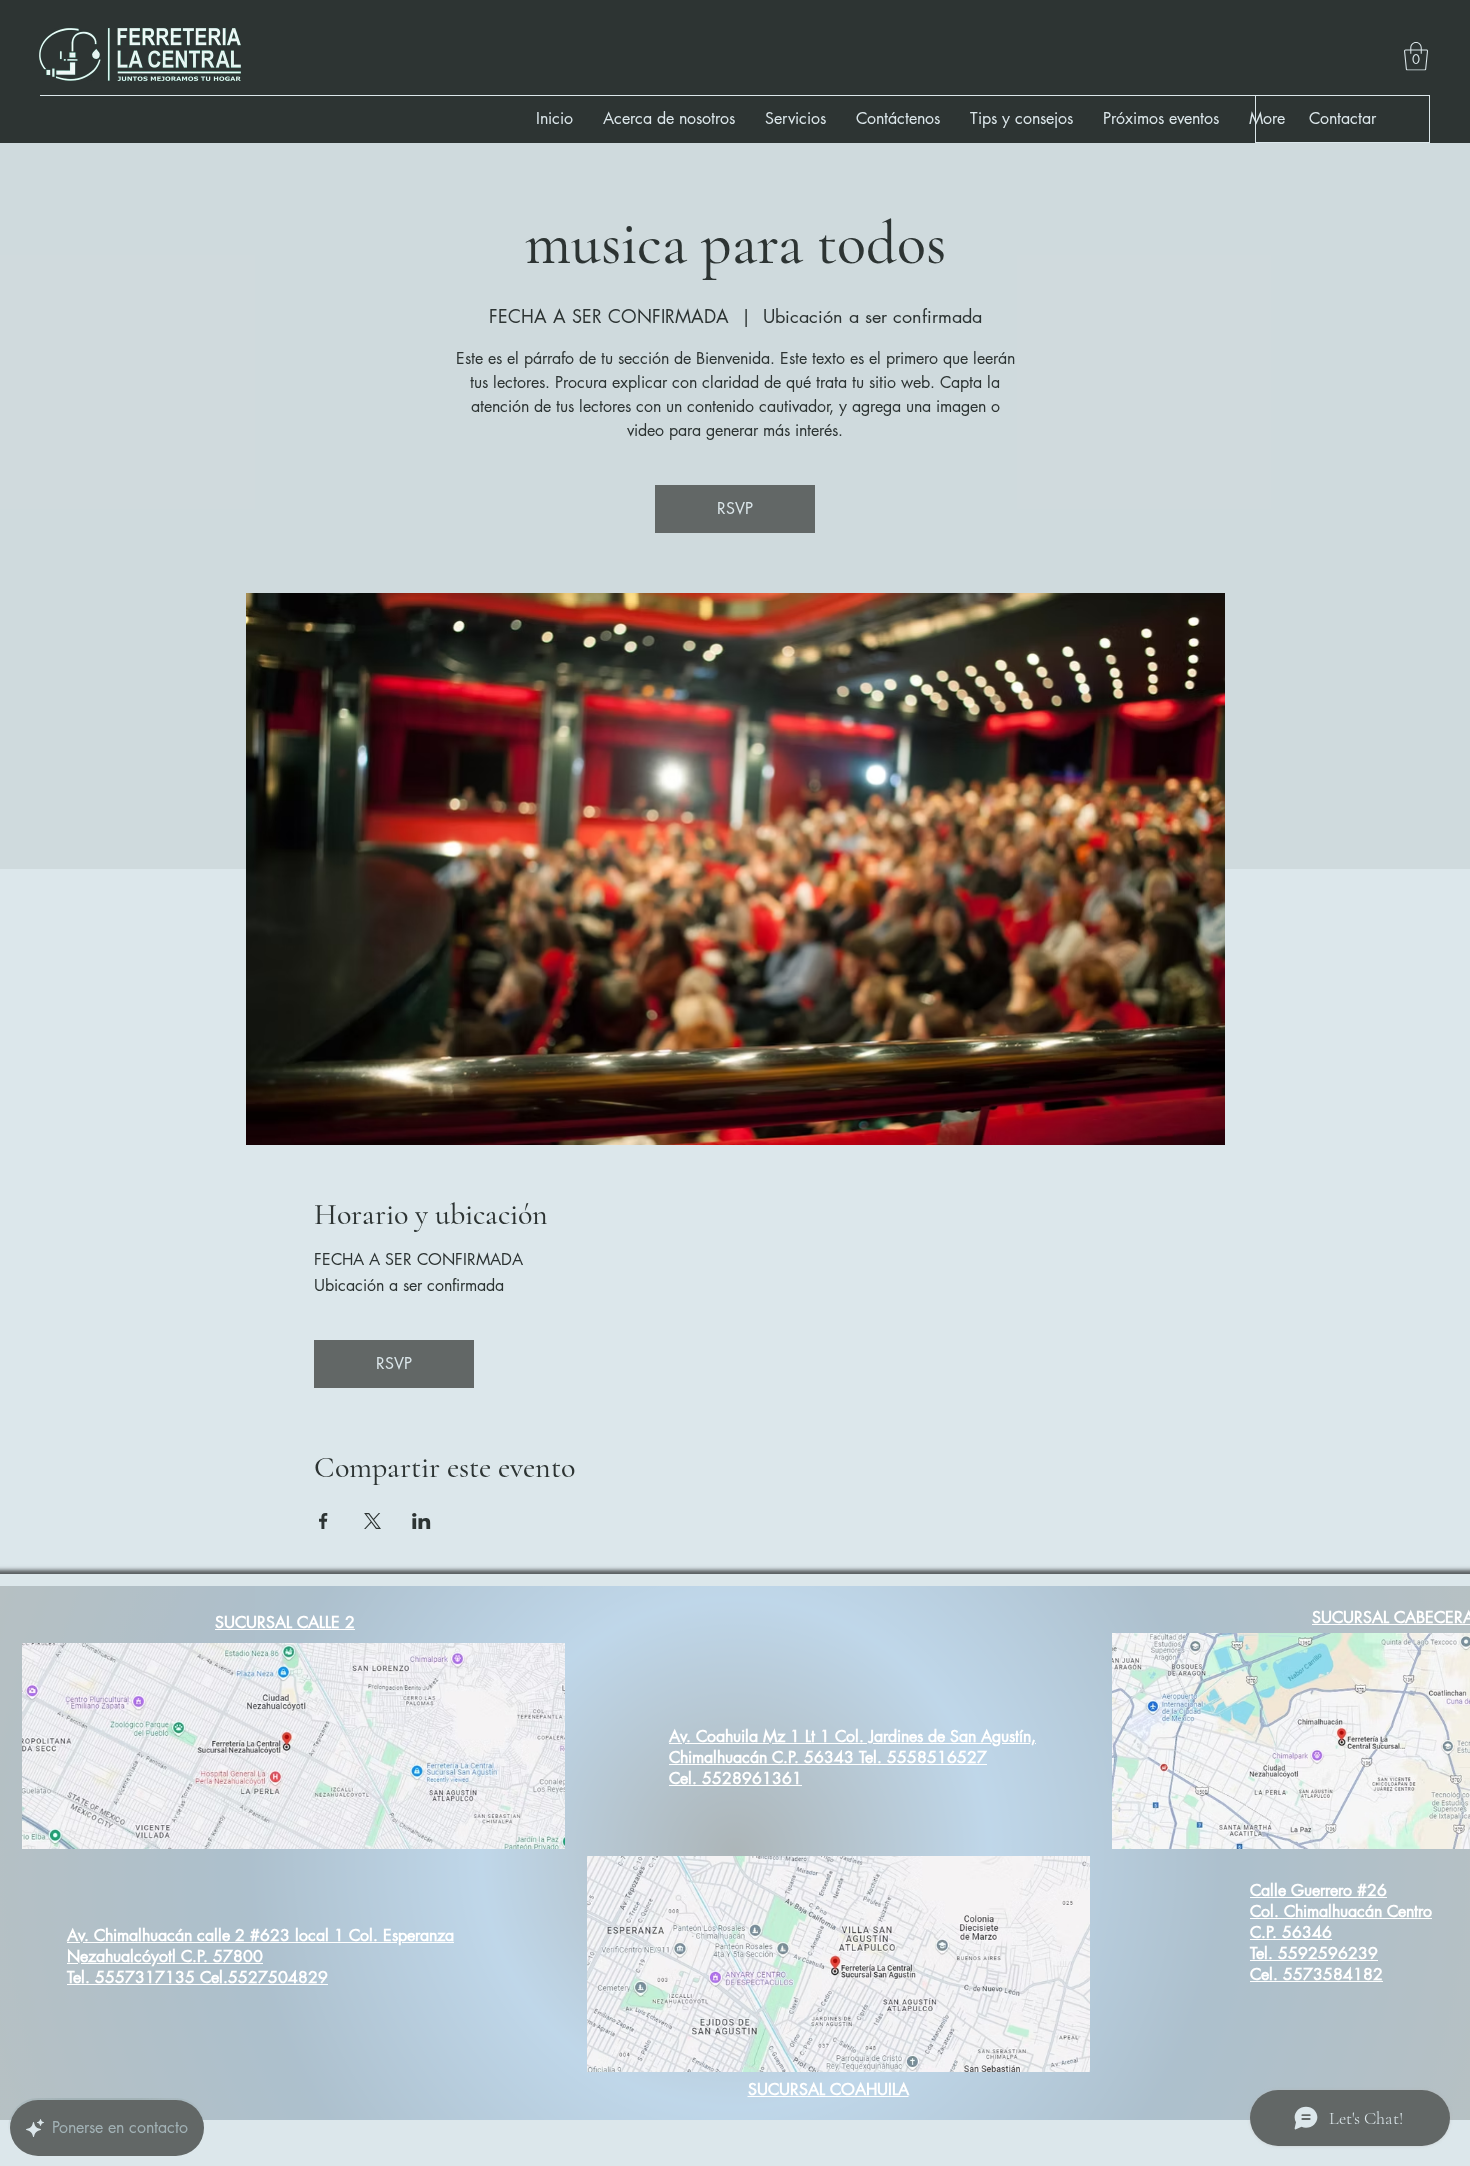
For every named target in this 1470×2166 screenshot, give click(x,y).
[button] (1416, 56)
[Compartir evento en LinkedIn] (421, 1521)
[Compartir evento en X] (372, 1521)
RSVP (735, 508)
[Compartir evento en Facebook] (323, 1521)
